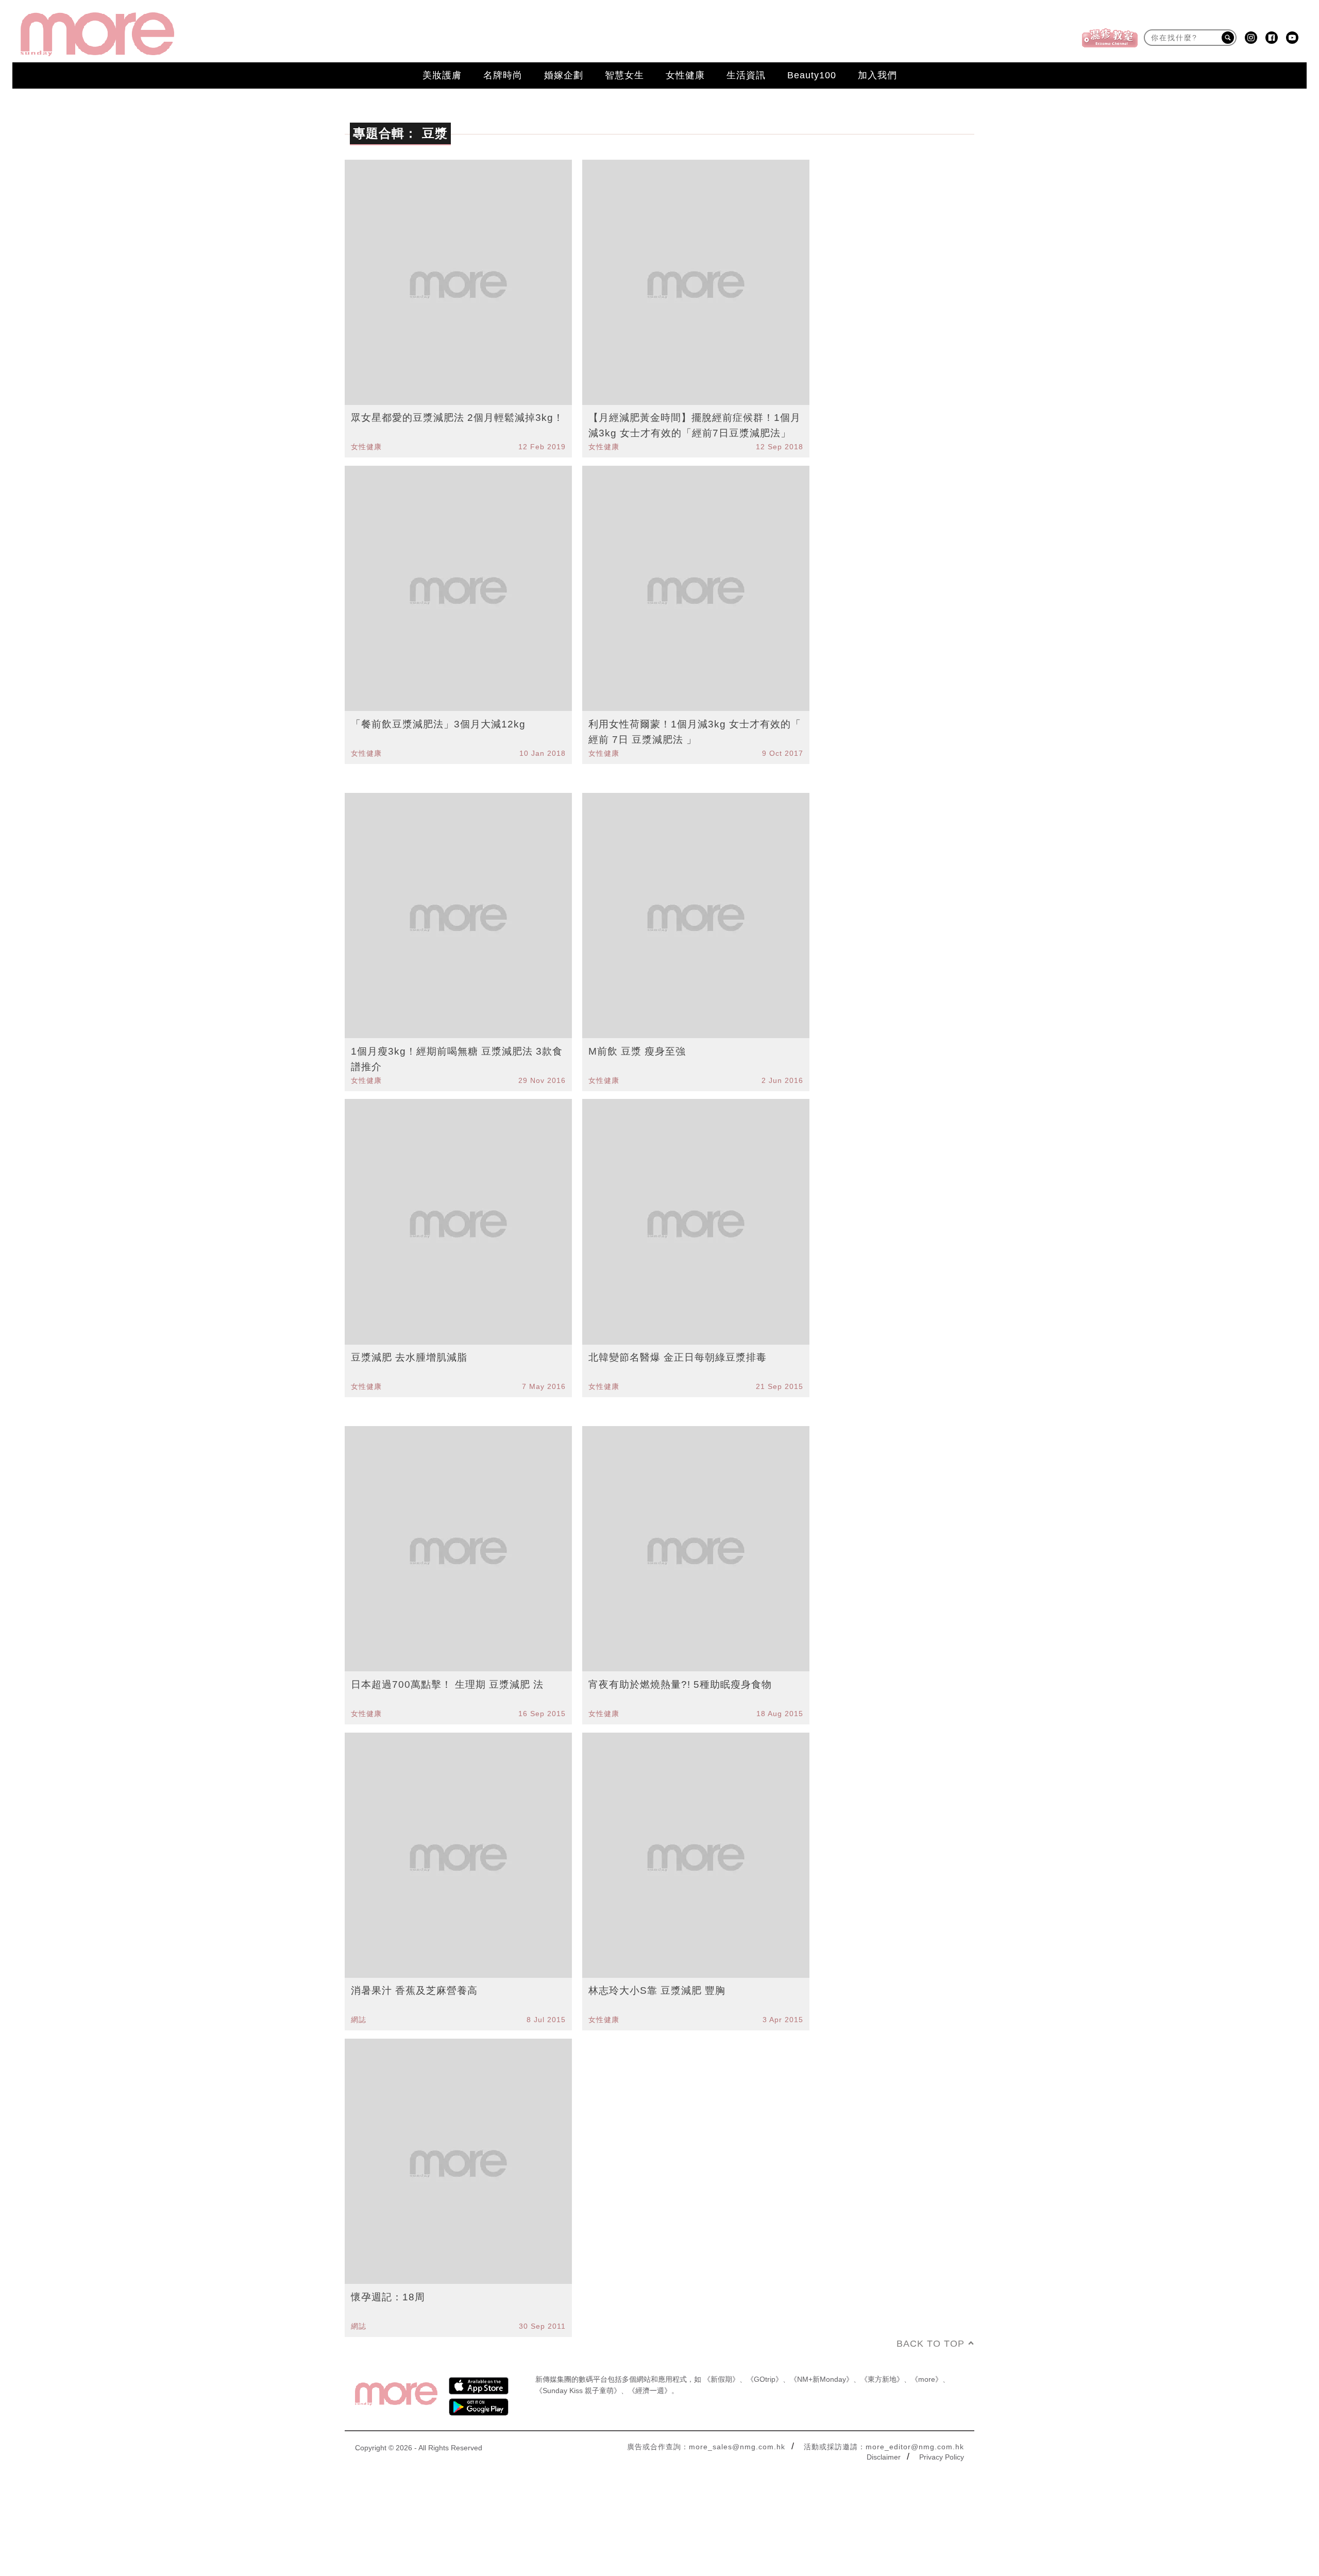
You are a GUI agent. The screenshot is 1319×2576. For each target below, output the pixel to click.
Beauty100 (812, 75)
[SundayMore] (97, 34)
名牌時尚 (503, 75)
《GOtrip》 (765, 2379)
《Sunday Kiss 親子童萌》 (578, 2391)
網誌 (359, 2020)
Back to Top (931, 2344)
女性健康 (685, 75)
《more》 (927, 2379)
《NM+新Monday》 (822, 2379)
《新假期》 (721, 2379)
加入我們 (877, 75)
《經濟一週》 (650, 2391)
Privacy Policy (942, 2457)
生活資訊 (746, 75)
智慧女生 (624, 75)
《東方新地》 (882, 2379)
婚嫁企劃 (564, 75)
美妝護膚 (442, 75)
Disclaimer (884, 2457)
